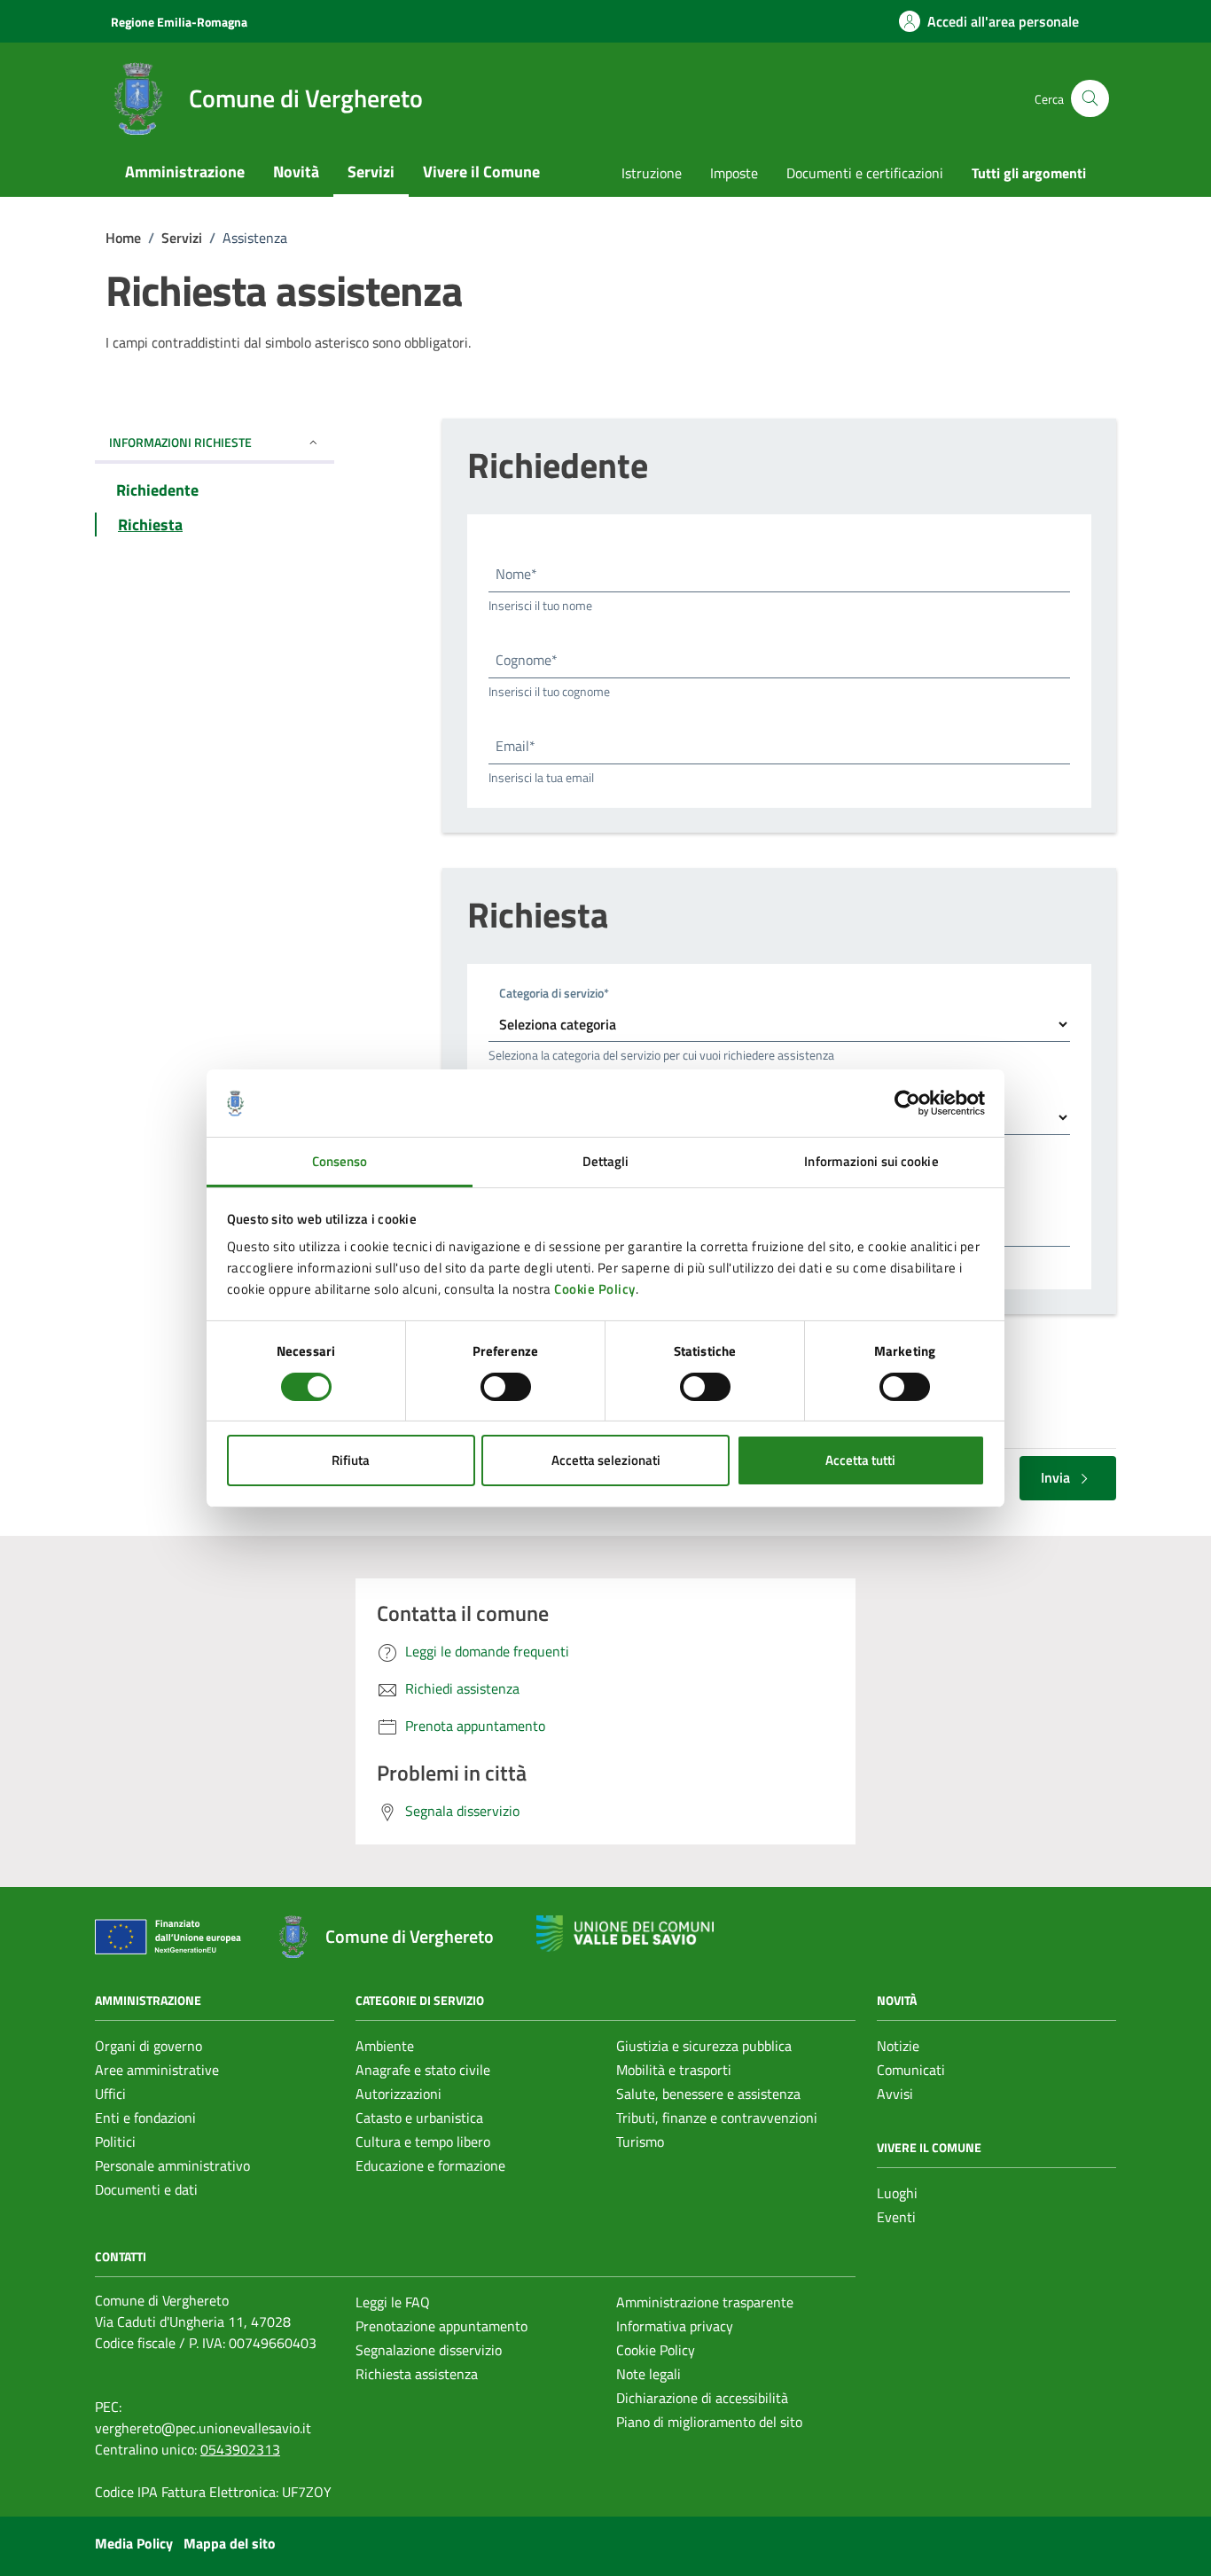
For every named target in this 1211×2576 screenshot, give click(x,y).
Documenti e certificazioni (865, 173)
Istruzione (652, 173)
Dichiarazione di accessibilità (702, 2398)
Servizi (371, 172)
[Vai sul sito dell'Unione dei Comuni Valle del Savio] (625, 1934)
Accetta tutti (860, 1460)
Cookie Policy (595, 1289)
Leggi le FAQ (393, 2302)
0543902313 (240, 2449)
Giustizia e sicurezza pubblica (704, 2046)
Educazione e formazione (430, 2165)
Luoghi (897, 2193)
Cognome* (527, 660)
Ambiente (385, 2046)
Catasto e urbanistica (419, 2118)
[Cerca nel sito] (1090, 99)
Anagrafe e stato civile (423, 2070)
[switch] (506, 1387)
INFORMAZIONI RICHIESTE (180, 442)
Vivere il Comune (481, 172)
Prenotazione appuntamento (441, 2326)
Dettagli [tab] (606, 1161)
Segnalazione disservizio (429, 2350)
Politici (115, 2141)
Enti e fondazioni (145, 2118)
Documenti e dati (146, 2189)
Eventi (896, 2217)
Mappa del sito (230, 2543)
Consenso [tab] (340, 1161)
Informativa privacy (675, 2326)
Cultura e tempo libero (423, 2141)
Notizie (898, 2046)
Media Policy (134, 2543)
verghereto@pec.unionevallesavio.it (203, 2428)
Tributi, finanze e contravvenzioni (717, 2118)
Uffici (110, 2094)
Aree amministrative (157, 2070)
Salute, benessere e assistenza (708, 2094)
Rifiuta (351, 1460)
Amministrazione (185, 172)
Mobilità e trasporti (674, 2070)
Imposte (734, 173)
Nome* (516, 574)
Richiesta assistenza (417, 2374)
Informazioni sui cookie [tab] (871, 1161)
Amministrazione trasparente (705, 2302)
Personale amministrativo (172, 2165)
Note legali (648, 2374)
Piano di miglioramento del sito (709, 2422)
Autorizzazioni (398, 2094)
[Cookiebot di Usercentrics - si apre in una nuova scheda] (907, 1103)
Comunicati (911, 2070)
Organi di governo (148, 2046)
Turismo (640, 2141)
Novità (296, 172)
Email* (516, 746)
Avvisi (895, 2094)
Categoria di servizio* (554, 993)
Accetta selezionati (606, 1460)
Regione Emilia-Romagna (179, 22)
